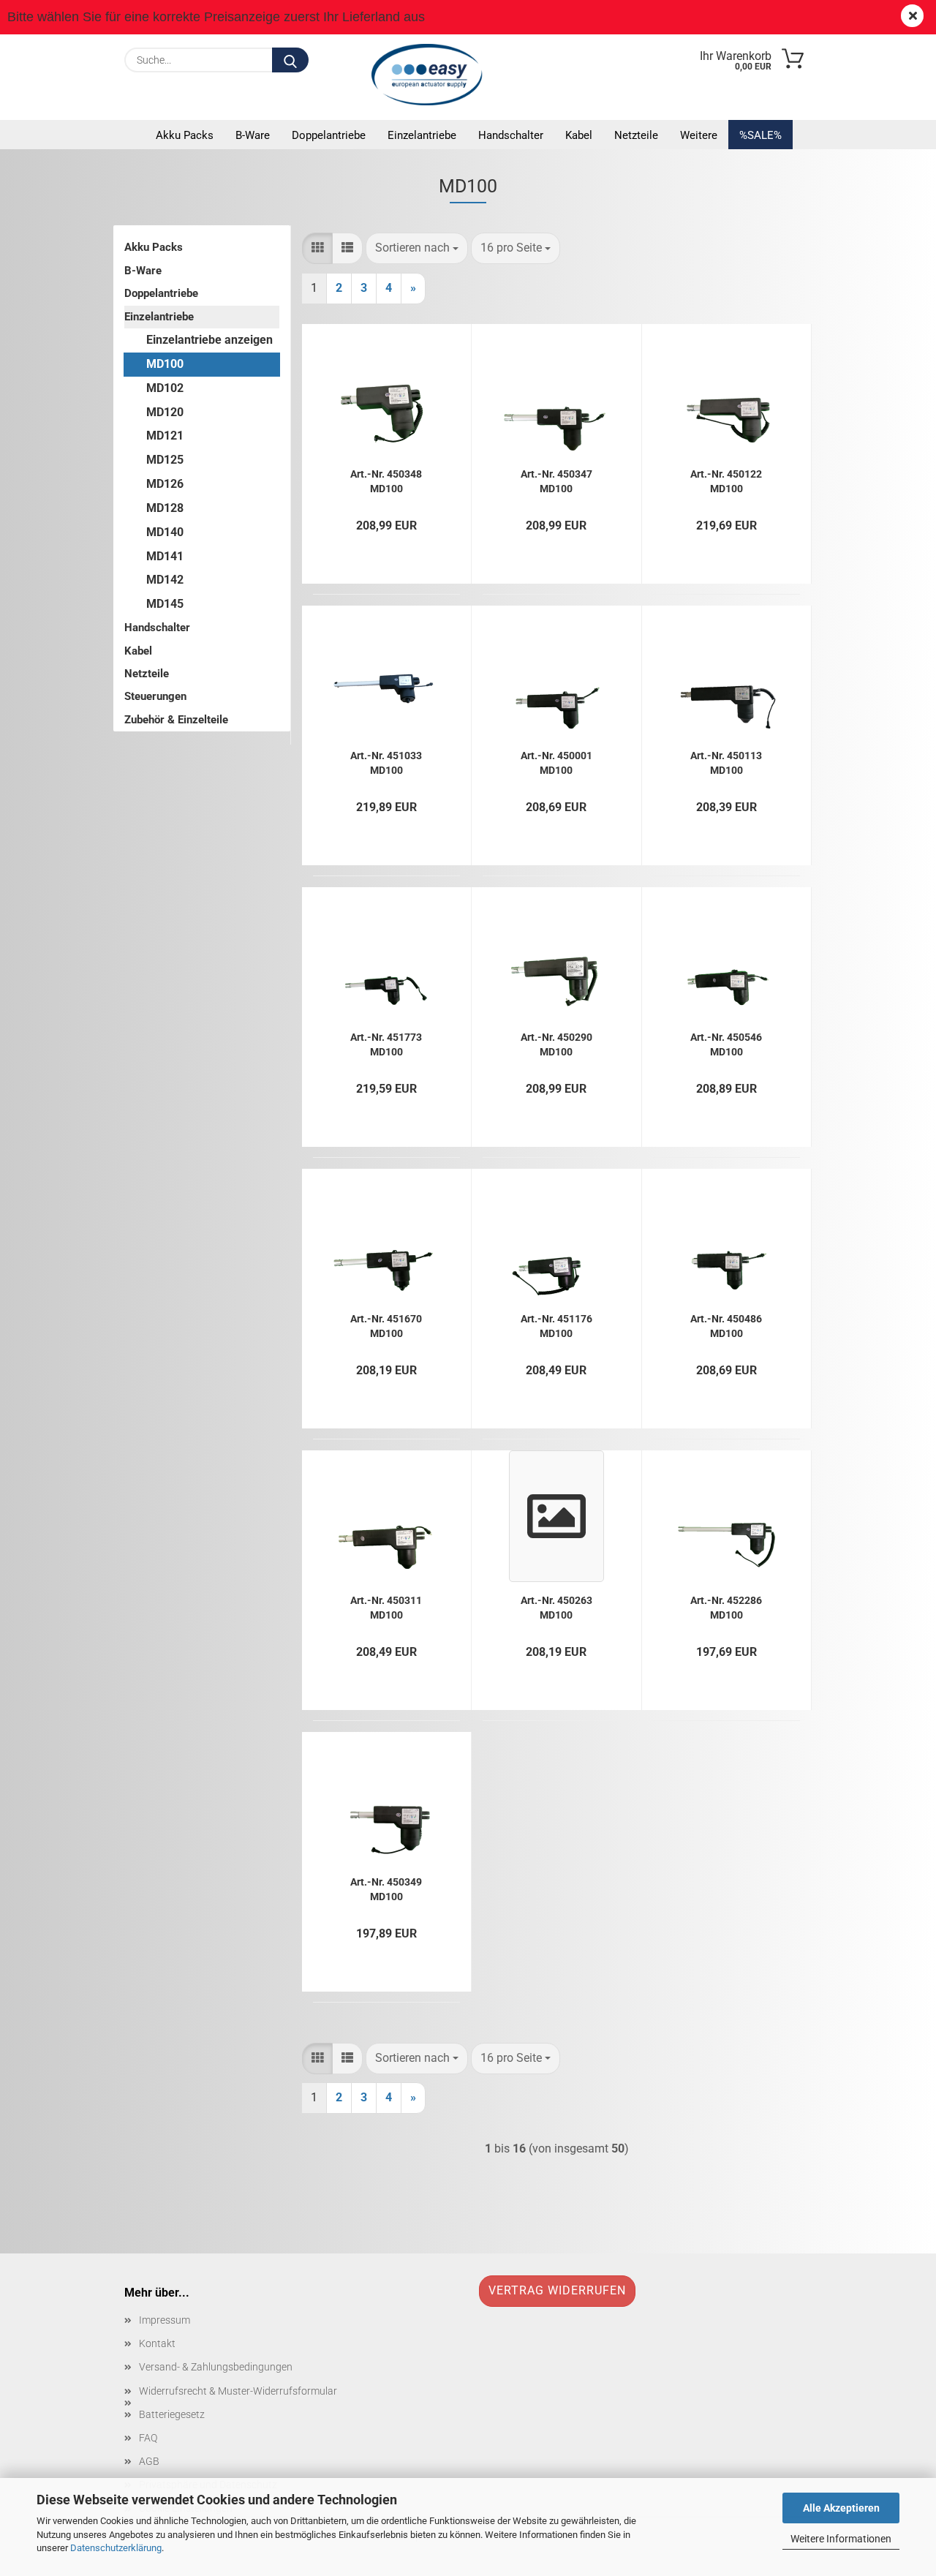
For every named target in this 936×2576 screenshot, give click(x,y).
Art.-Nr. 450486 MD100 (726, 1325)
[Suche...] (290, 60)
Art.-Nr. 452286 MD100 (726, 1607)
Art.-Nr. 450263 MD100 (556, 1607)
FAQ (148, 2438)
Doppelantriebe (329, 135)
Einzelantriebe (422, 135)
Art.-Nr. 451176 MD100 (556, 1325)
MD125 (165, 460)
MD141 (165, 556)
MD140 (165, 532)
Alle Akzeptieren (841, 2508)
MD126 (165, 484)
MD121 (165, 436)
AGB (149, 2461)
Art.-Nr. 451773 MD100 (386, 1043)
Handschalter (511, 135)
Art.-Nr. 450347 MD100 (556, 480)
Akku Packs (185, 135)
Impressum (165, 2320)
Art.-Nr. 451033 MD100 (386, 762)
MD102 (165, 388)
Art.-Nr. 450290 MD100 (556, 1043)
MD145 (165, 604)
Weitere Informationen (841, 2539)
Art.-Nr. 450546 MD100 (726, 1043)
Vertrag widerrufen (557, 2290)
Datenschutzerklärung (116, 2548)
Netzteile (636, 135)
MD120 (165, 412)
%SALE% (760, 135)
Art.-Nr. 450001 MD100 (556, 762)
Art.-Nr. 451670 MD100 (386, 1325)
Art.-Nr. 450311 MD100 (386, 1607)
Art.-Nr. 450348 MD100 (386, 480)
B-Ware (253, 135)
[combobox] (417, 248)
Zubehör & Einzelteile (176, 720)
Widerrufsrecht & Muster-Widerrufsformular (238, 2391)
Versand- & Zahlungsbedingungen (216, 2367)
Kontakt (157, 2343)
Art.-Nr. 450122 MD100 (726, 480)
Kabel (579, 135)
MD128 (165, 508)
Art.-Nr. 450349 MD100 (386, 1888)
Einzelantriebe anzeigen (210, 340)
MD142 (165, 580)
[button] (317, 248)
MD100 (165, 364)
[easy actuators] (431, 75)
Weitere (699, 135)
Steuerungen (155, 696)
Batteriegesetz (172, 2414)
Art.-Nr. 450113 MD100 (726, 762)
